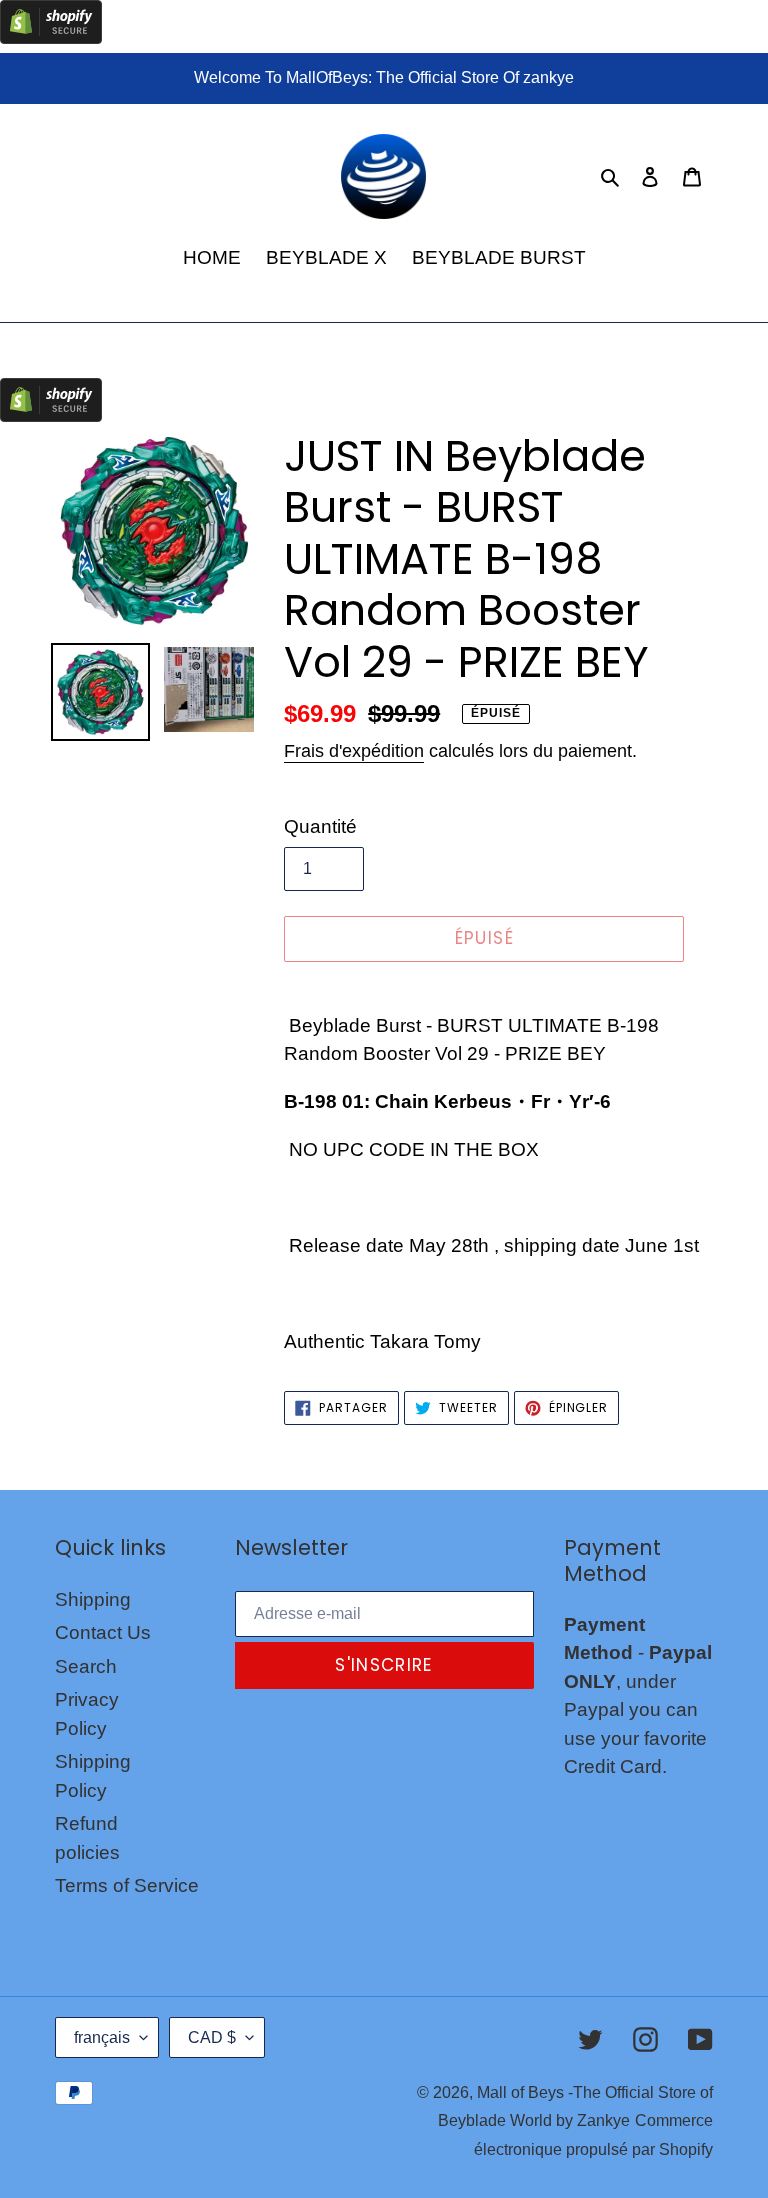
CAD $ (212, 2037)
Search (86, 1666)
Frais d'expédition (354, 751)
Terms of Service (127, 1885)
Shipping (93, 1599)
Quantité (320, 826)
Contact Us (103, 1632)
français (102, 2037)
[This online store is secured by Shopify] (51, 37)
